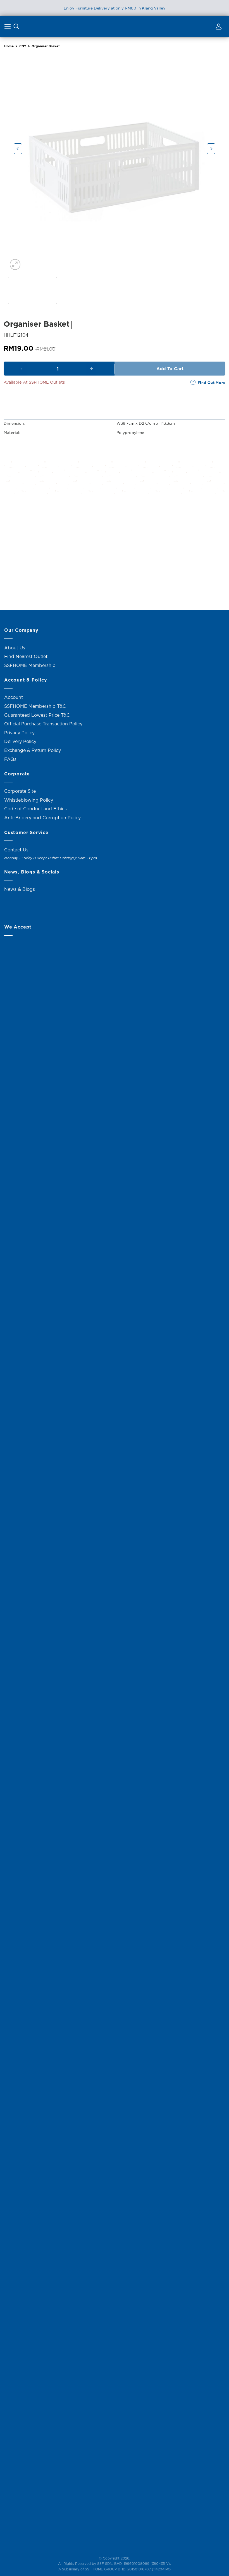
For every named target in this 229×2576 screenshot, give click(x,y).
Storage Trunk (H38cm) (39, 586)
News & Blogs (20, 889)
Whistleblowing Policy (29, 800)
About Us (15, 648)
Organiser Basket (46, 46)
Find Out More (212, 383)
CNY (23, 46)
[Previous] (18, 149)
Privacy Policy (19, 733)
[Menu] (8, 28)
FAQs (10, 759)
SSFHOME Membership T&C (35, 706)
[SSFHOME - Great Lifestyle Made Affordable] (115, 26)
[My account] (218, 28)
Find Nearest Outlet (26, 656)
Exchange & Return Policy (33, 750)
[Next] (211, 149)
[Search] (16, 28)
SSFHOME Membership (30, 665)
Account (14, 697)
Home (9, 46)
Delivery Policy (20, 741)
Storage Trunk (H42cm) (115, 586)
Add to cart (170, 369)
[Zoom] (15, 264)
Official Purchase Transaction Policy (43, 724)
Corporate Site (20, 791)
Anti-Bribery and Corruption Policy (42, 818)
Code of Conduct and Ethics (35, 809)
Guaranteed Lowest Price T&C (37, 715)
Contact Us (16, 850)
